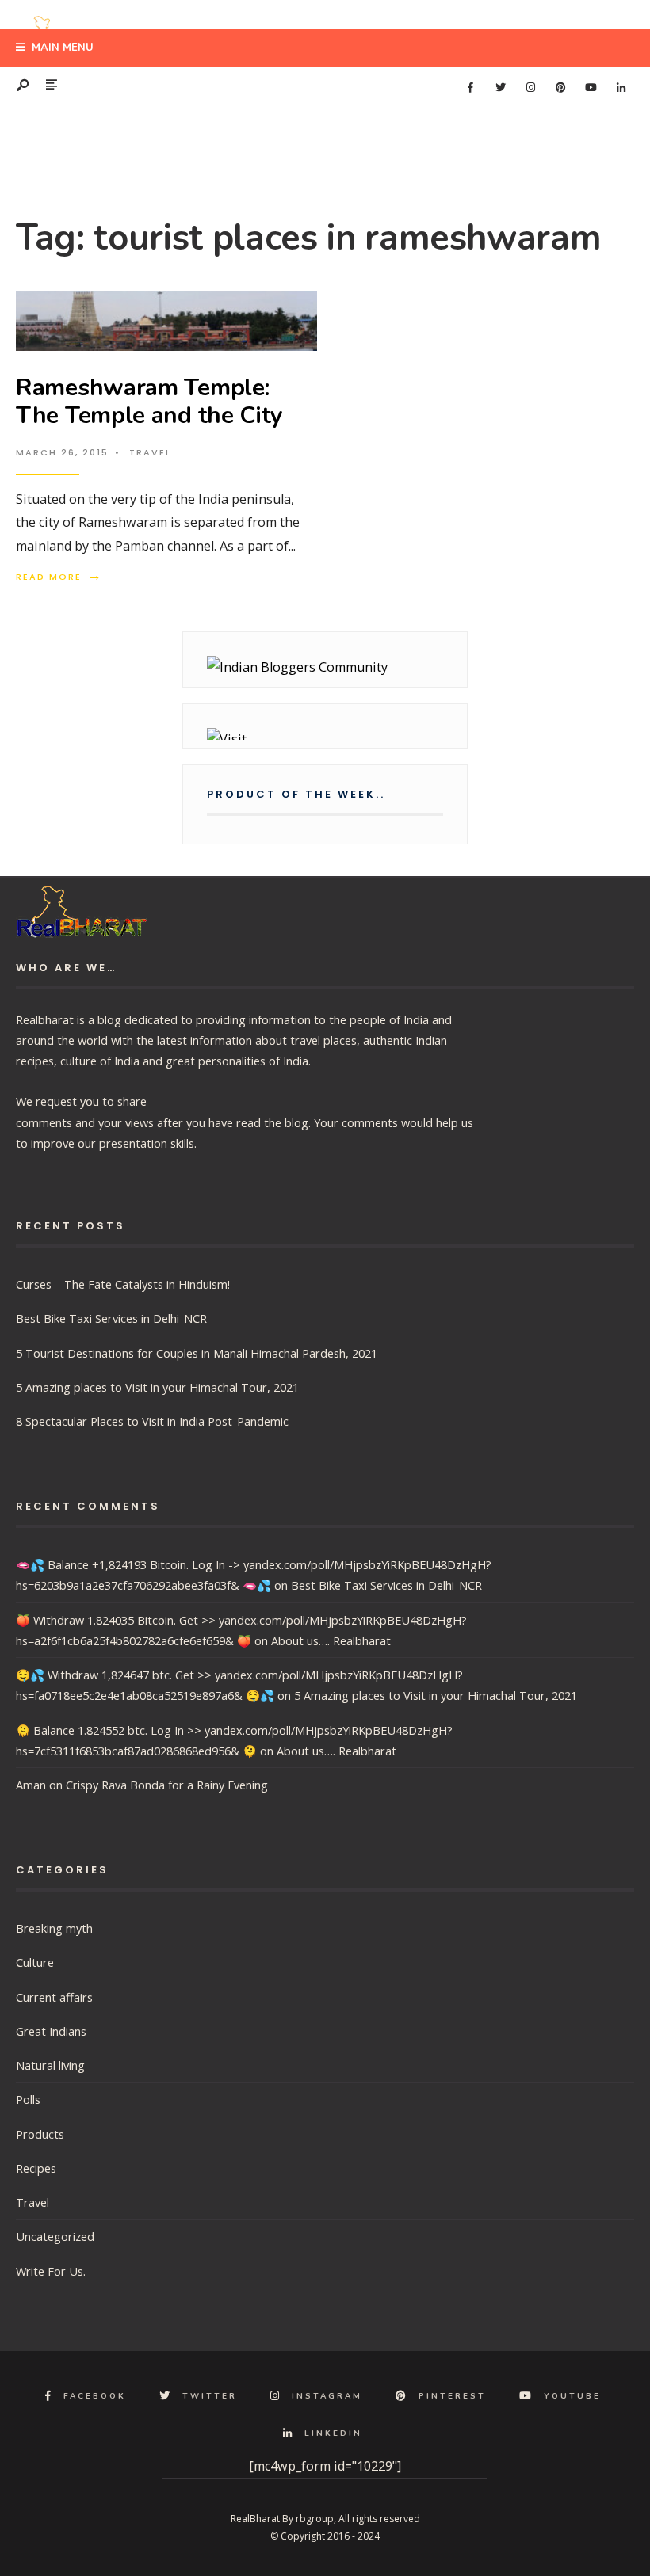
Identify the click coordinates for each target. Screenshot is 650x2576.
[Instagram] (530, 88)
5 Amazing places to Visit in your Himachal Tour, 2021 (157, 1387)
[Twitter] (500, 88)
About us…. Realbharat (331, 1640)
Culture (35, 1962)
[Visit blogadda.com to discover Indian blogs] (325, 734)
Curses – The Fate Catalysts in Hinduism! (123, 1284)
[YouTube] (591, 88)
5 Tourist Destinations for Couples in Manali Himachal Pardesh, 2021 (197, 1353)
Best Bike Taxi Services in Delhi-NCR (111, 1318)
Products (40, 2134)
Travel (150, 452)
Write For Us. (51, 2271)
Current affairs (54, 1997)
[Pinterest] (560, 88)
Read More (59, 577)
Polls (28, 2099)
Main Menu (61, 48)
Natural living (50, 2065)
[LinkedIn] (621, 88)
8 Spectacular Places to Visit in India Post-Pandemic (152, 1421)
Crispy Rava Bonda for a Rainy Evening (167, 1785)
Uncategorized (55, 2236)
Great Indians (51, 2031)
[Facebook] (470, 88)
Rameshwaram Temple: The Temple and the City (149, 402)
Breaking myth (54, 1928)
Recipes (36, 2168)
